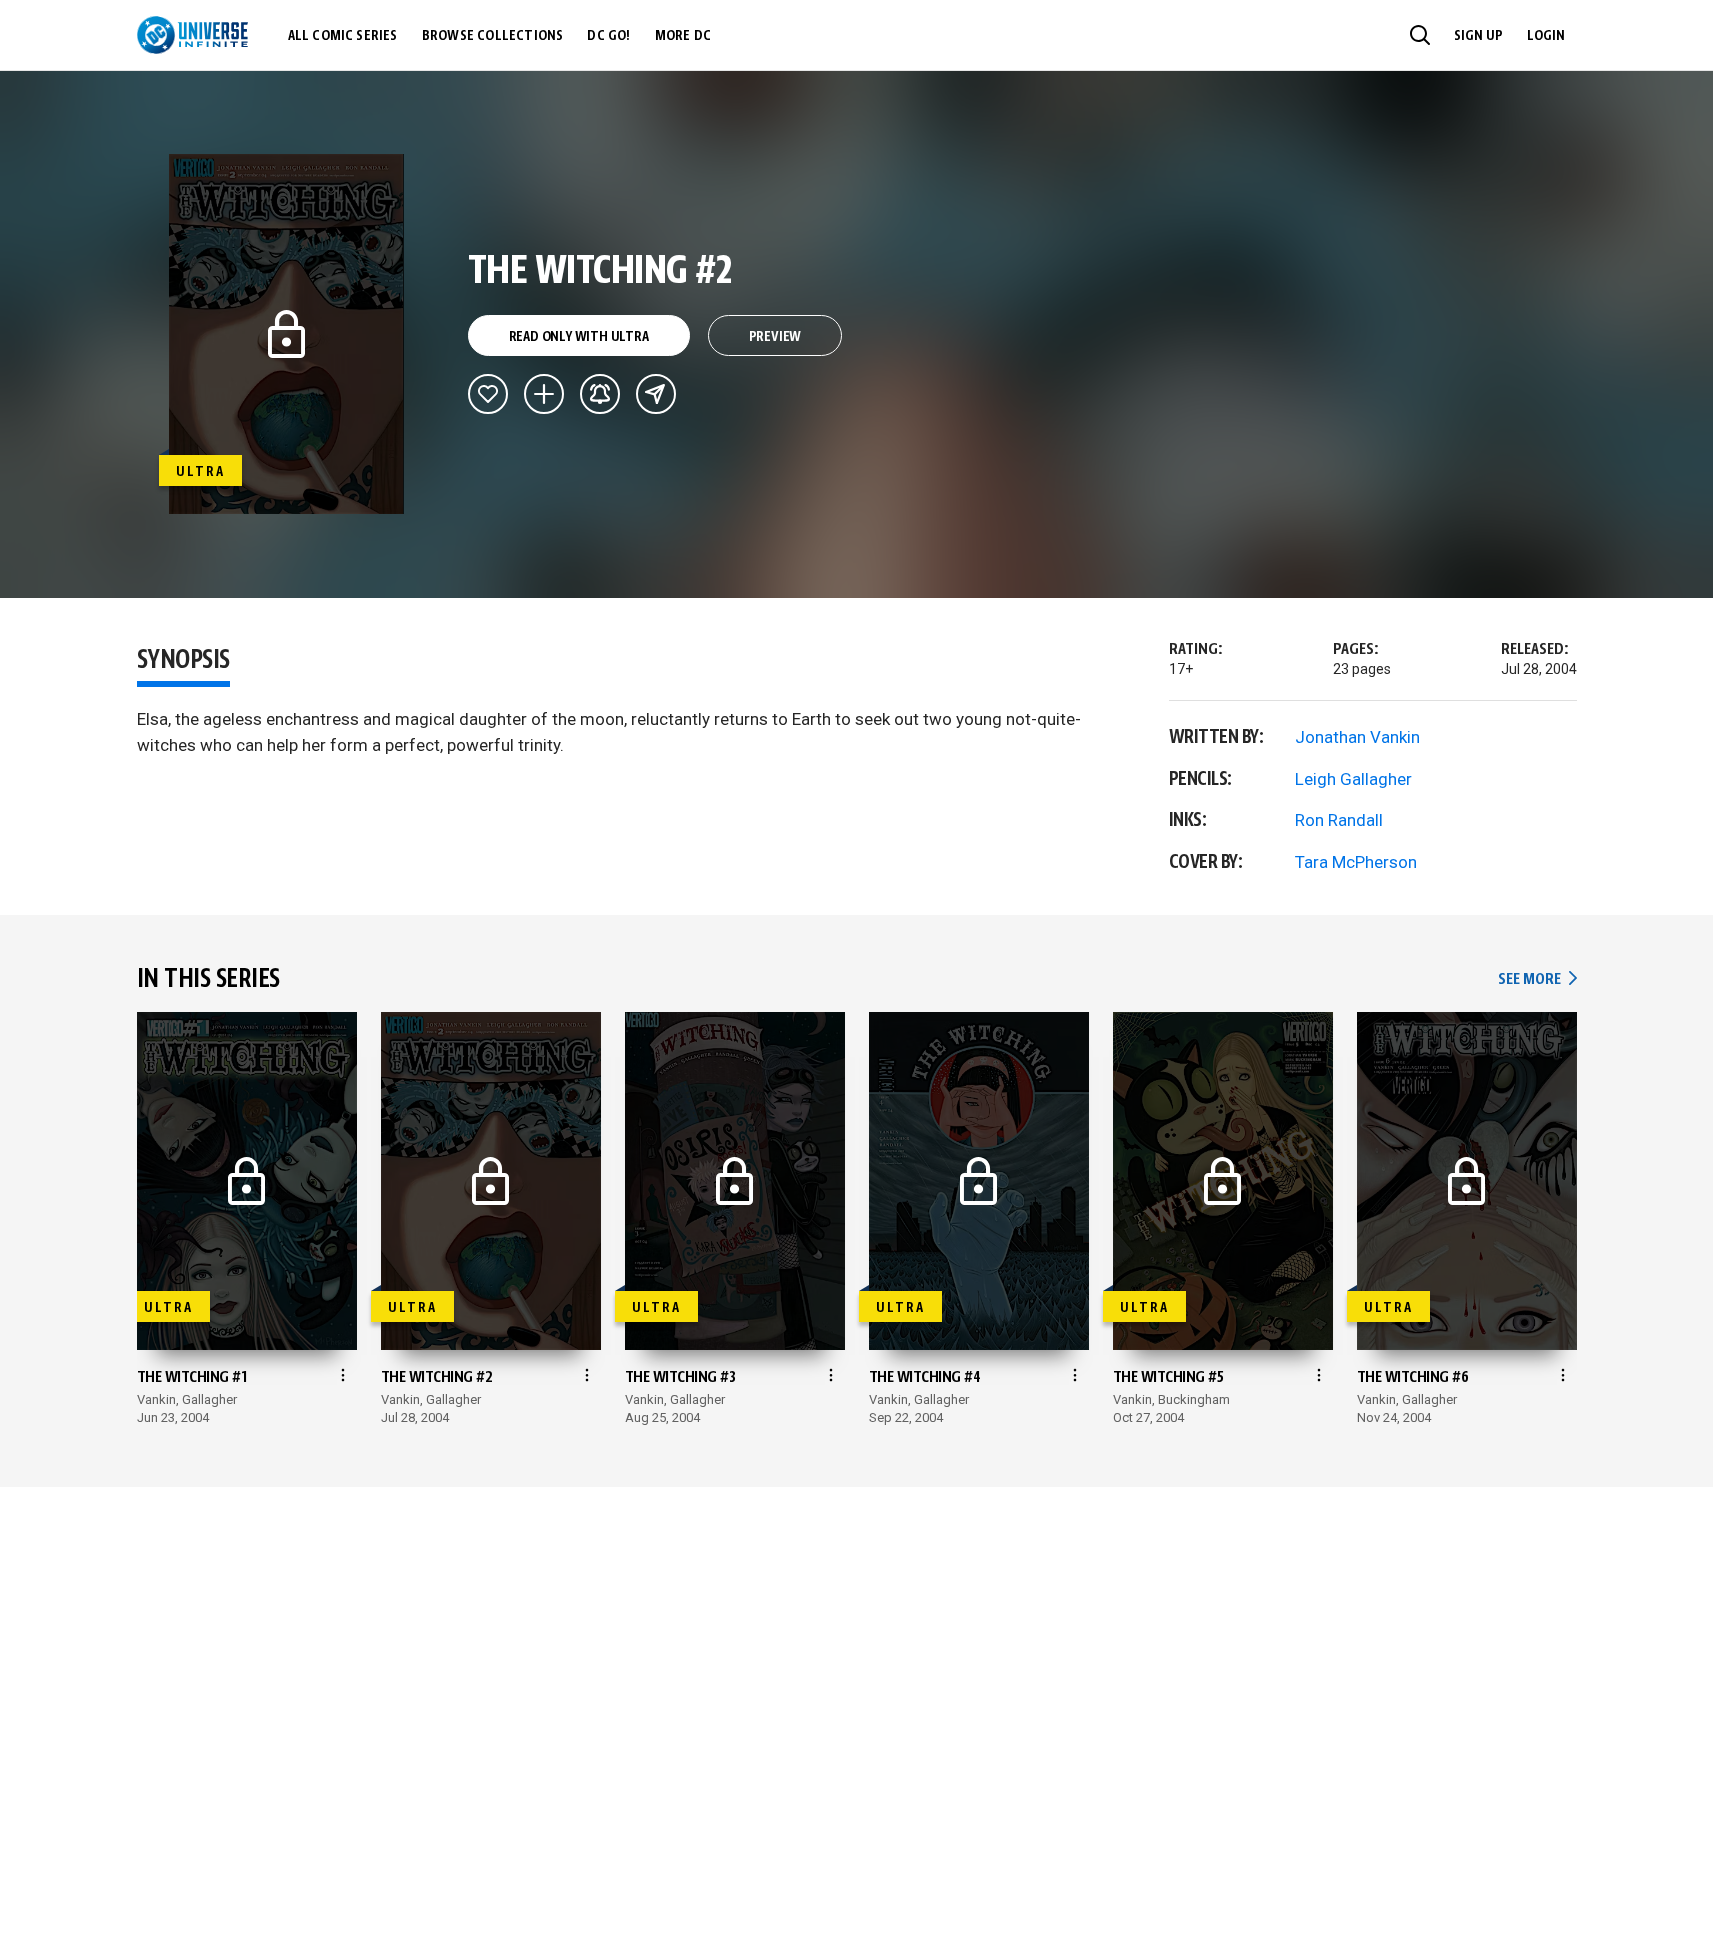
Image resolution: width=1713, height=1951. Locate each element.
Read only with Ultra (579, 337)
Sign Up (1478, 36)
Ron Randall (1339, 820)
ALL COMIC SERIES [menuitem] (343, 36)
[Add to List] (544, 394)
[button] (1420, 35)
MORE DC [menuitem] (683, 36)
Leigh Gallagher (1353, 779)
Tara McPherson (1356, 862)
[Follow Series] (600, 394)
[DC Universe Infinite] (192, 35)
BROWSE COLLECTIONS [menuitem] (493, 36)
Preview (775, 337)
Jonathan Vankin (1357, 737)
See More (1537, 979)
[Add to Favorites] (488, 394)
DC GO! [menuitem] (608, 36)
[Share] (656, 394)
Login (1546, 36)
